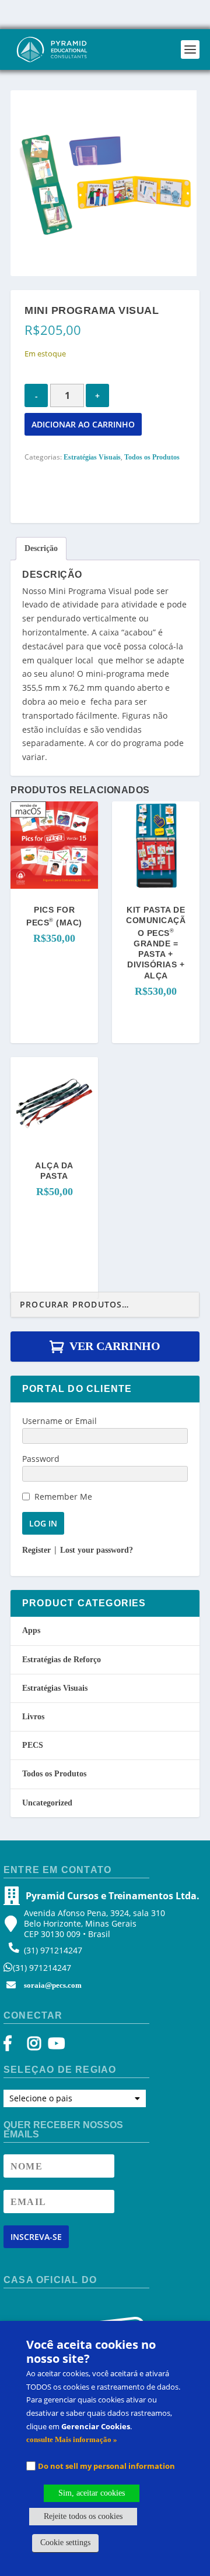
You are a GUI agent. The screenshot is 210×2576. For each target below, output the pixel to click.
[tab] (41, 549)
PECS (33, 1745)
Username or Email (60, 1421)
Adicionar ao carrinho (83, 424)
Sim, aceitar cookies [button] (92, 2493)
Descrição (41, 548)
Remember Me (63, 1497)
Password (41, 1459)
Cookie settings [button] (65, 2543)
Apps (31, 1630)
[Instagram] (34, 2046)
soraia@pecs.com (53, 1985)
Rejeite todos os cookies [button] (83, 2516)
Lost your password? (97, 1550)
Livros (33, 1717)
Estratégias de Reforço (62, 1660)
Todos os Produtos (152, 457)
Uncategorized (47, 1803)
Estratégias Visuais (92, 457)
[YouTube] (55, 2046)
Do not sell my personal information (106, 2466)
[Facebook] (13, 2046)
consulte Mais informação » (72, 2439)
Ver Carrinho (115, 1346)
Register (36, 1550)
